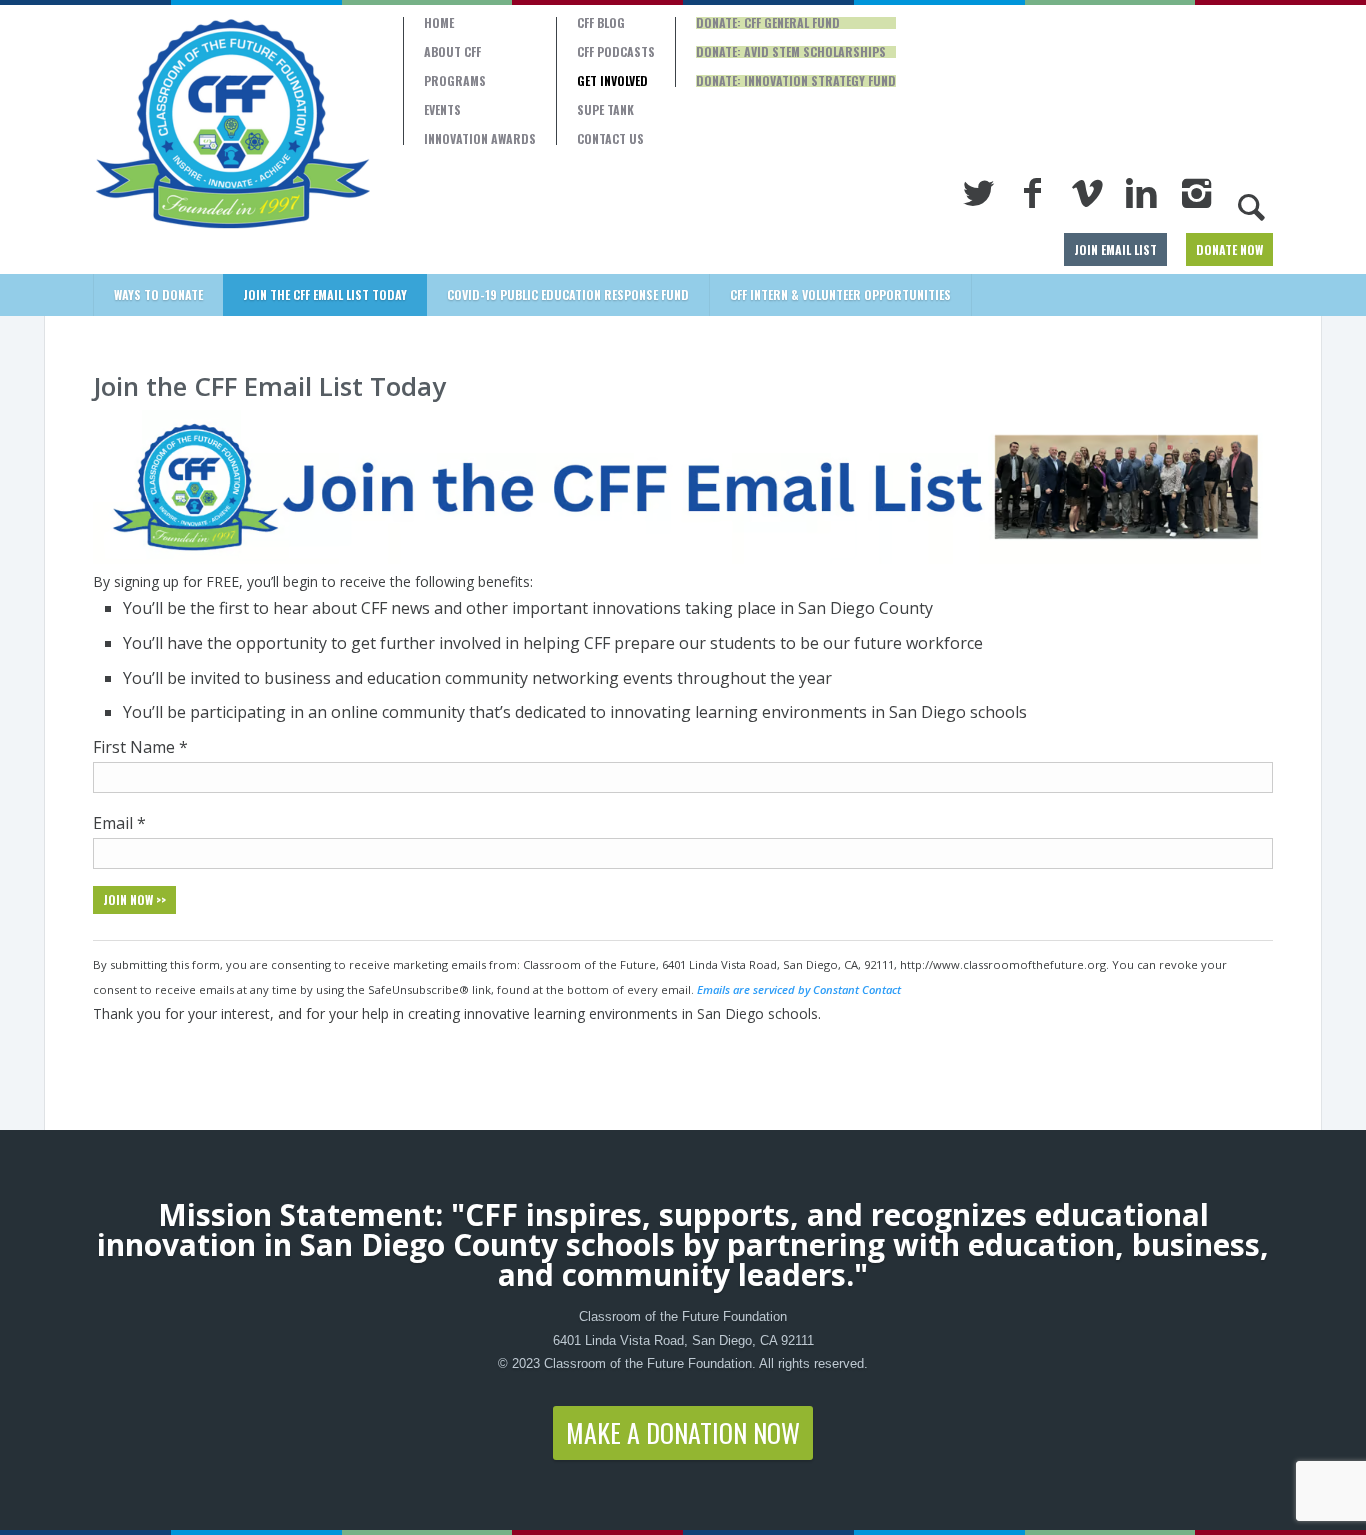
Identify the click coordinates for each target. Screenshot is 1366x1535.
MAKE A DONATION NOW (683, 1432)
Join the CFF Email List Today (325, 294)
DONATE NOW (1229, 249)
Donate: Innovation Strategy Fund (796, 81)
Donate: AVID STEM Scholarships (791, 52)
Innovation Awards (480, 139)
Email (119, 823)
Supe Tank (605, 110)
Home (439, 23)
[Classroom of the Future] (233, 124)
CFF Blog (601, 23)
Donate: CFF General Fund (768, 23)
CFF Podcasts (616, 52)
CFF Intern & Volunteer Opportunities (840, 294)
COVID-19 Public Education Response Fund (568, 294)
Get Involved (612, 81)
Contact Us (610, 139)
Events (442, 110)
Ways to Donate (158, 294)
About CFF (452, 52)
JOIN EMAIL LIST (1115, 249)
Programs (455, 81)
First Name (140, 747)
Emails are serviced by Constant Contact (799, 989)
